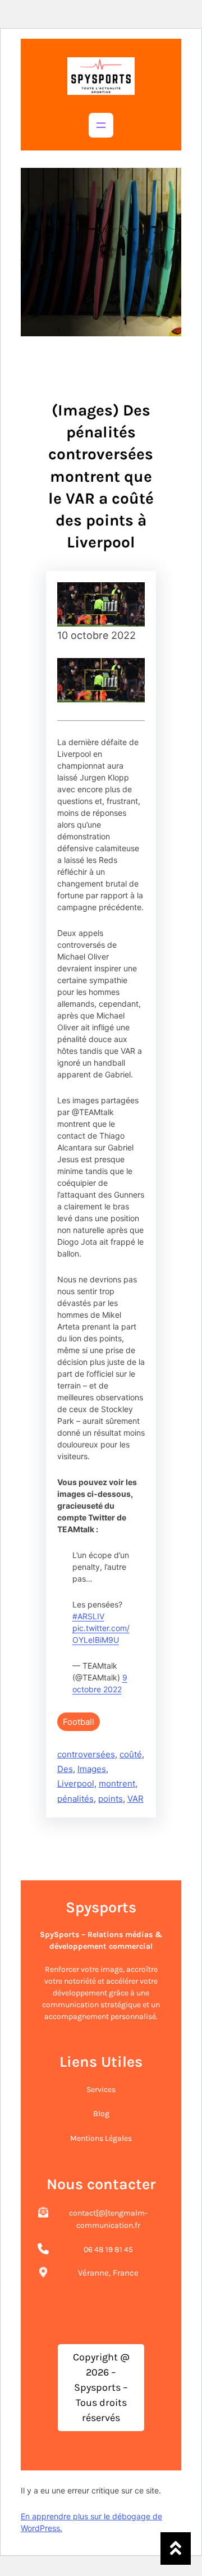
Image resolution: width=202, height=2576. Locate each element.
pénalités (75, 1799)
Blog (101, 2114)
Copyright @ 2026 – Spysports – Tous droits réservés (101, 2387)
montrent (117, 1783)
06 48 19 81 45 (108, 2250)
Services (101, 2089)
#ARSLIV (88, 1616)
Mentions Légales (101, 2138)
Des (65, 1769)
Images (92, 1769)
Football (79, 1722)
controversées (86, 1754)
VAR (136, 1799)
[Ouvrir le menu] (101, 125)
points (111, 1799)
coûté (131, 1754)
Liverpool (76, 1783)
